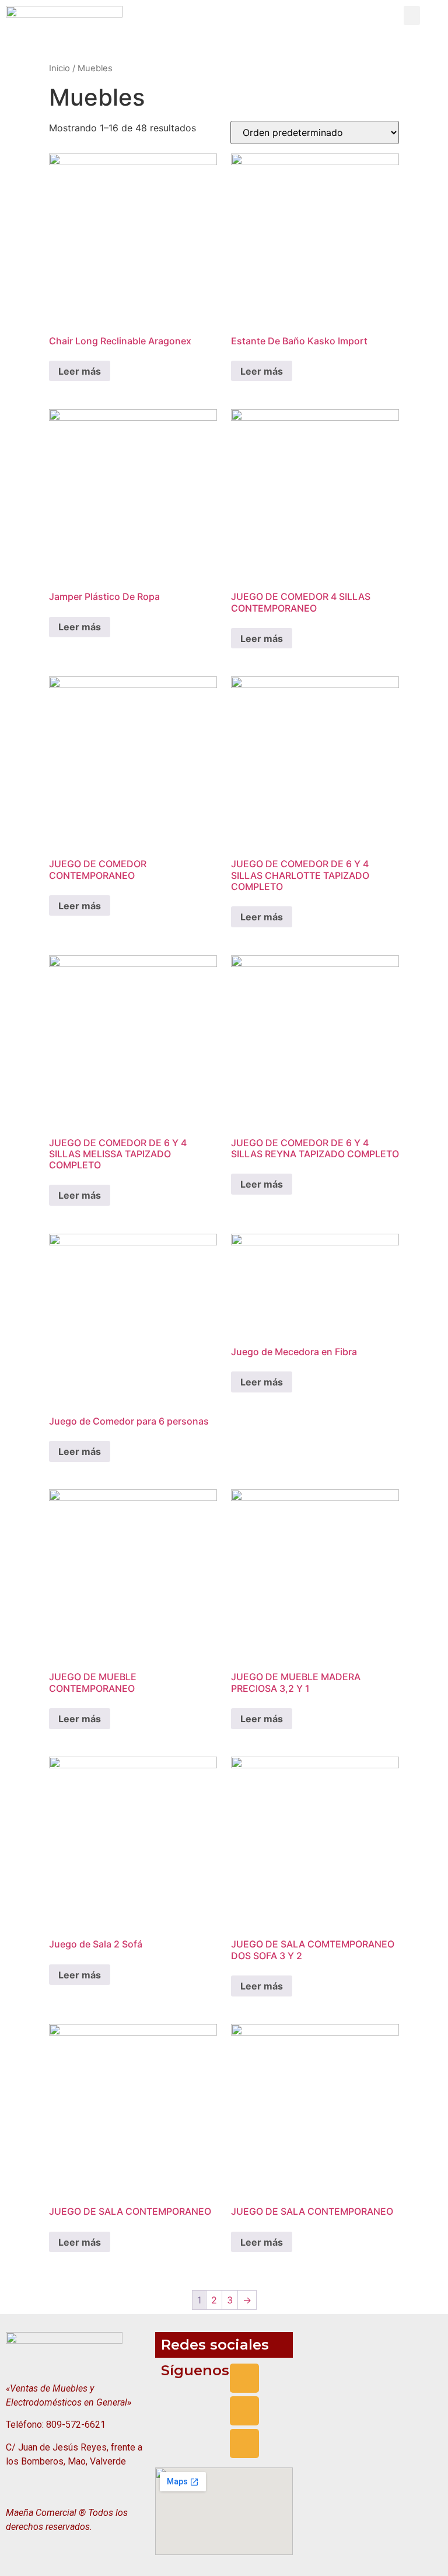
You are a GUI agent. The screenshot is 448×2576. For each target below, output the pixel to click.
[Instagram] (244, 2411)
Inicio (60, 68)
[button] (412, 15)
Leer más (80, 371)
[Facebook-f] (244, 2378)
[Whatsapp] (244, 2444)
